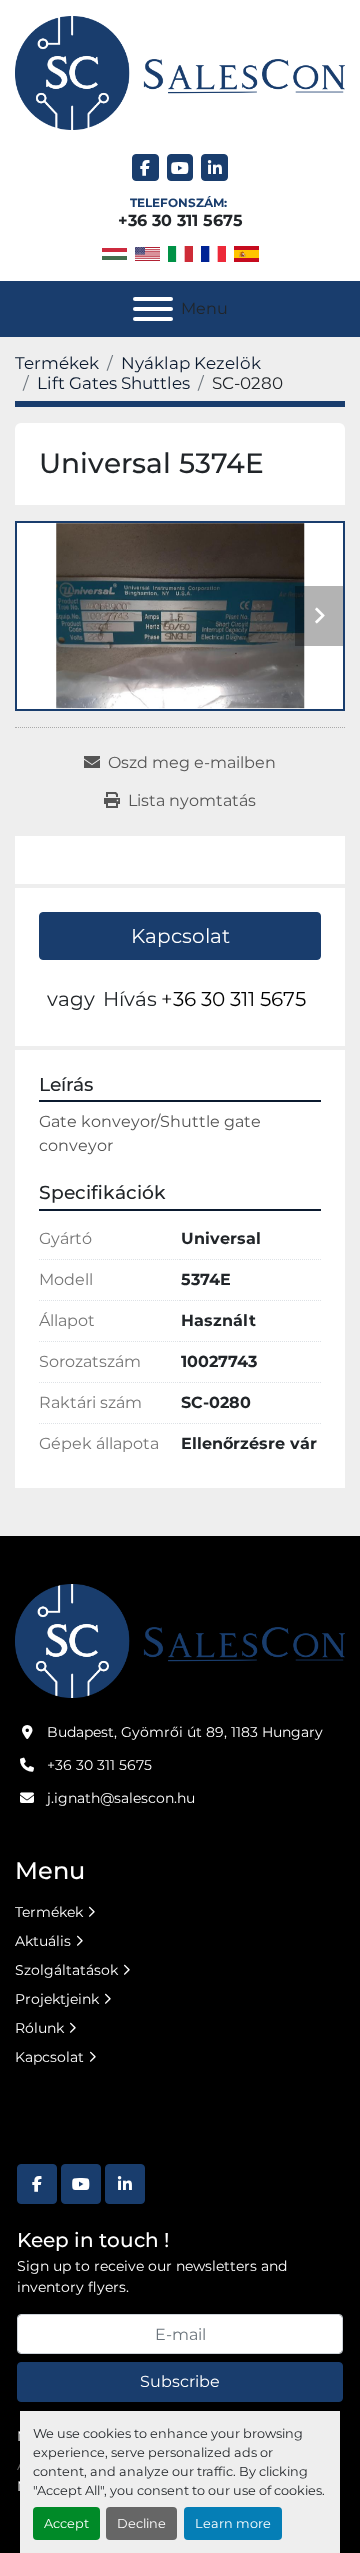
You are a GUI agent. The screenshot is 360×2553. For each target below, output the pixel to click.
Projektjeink (57, 1999)
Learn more (233, 2523)
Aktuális (43, 1941)
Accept (66, 2523)
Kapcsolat (180, 936)
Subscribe (180, 2381)
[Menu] (153, 309)
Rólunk (39, 2028)
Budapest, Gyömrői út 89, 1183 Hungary (185, 1732)
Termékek (49, 1912)
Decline (141, 2523)
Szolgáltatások (66, 1970)
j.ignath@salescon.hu (121, 1798)
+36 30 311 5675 (180, 220)
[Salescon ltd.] (180, 1640)
